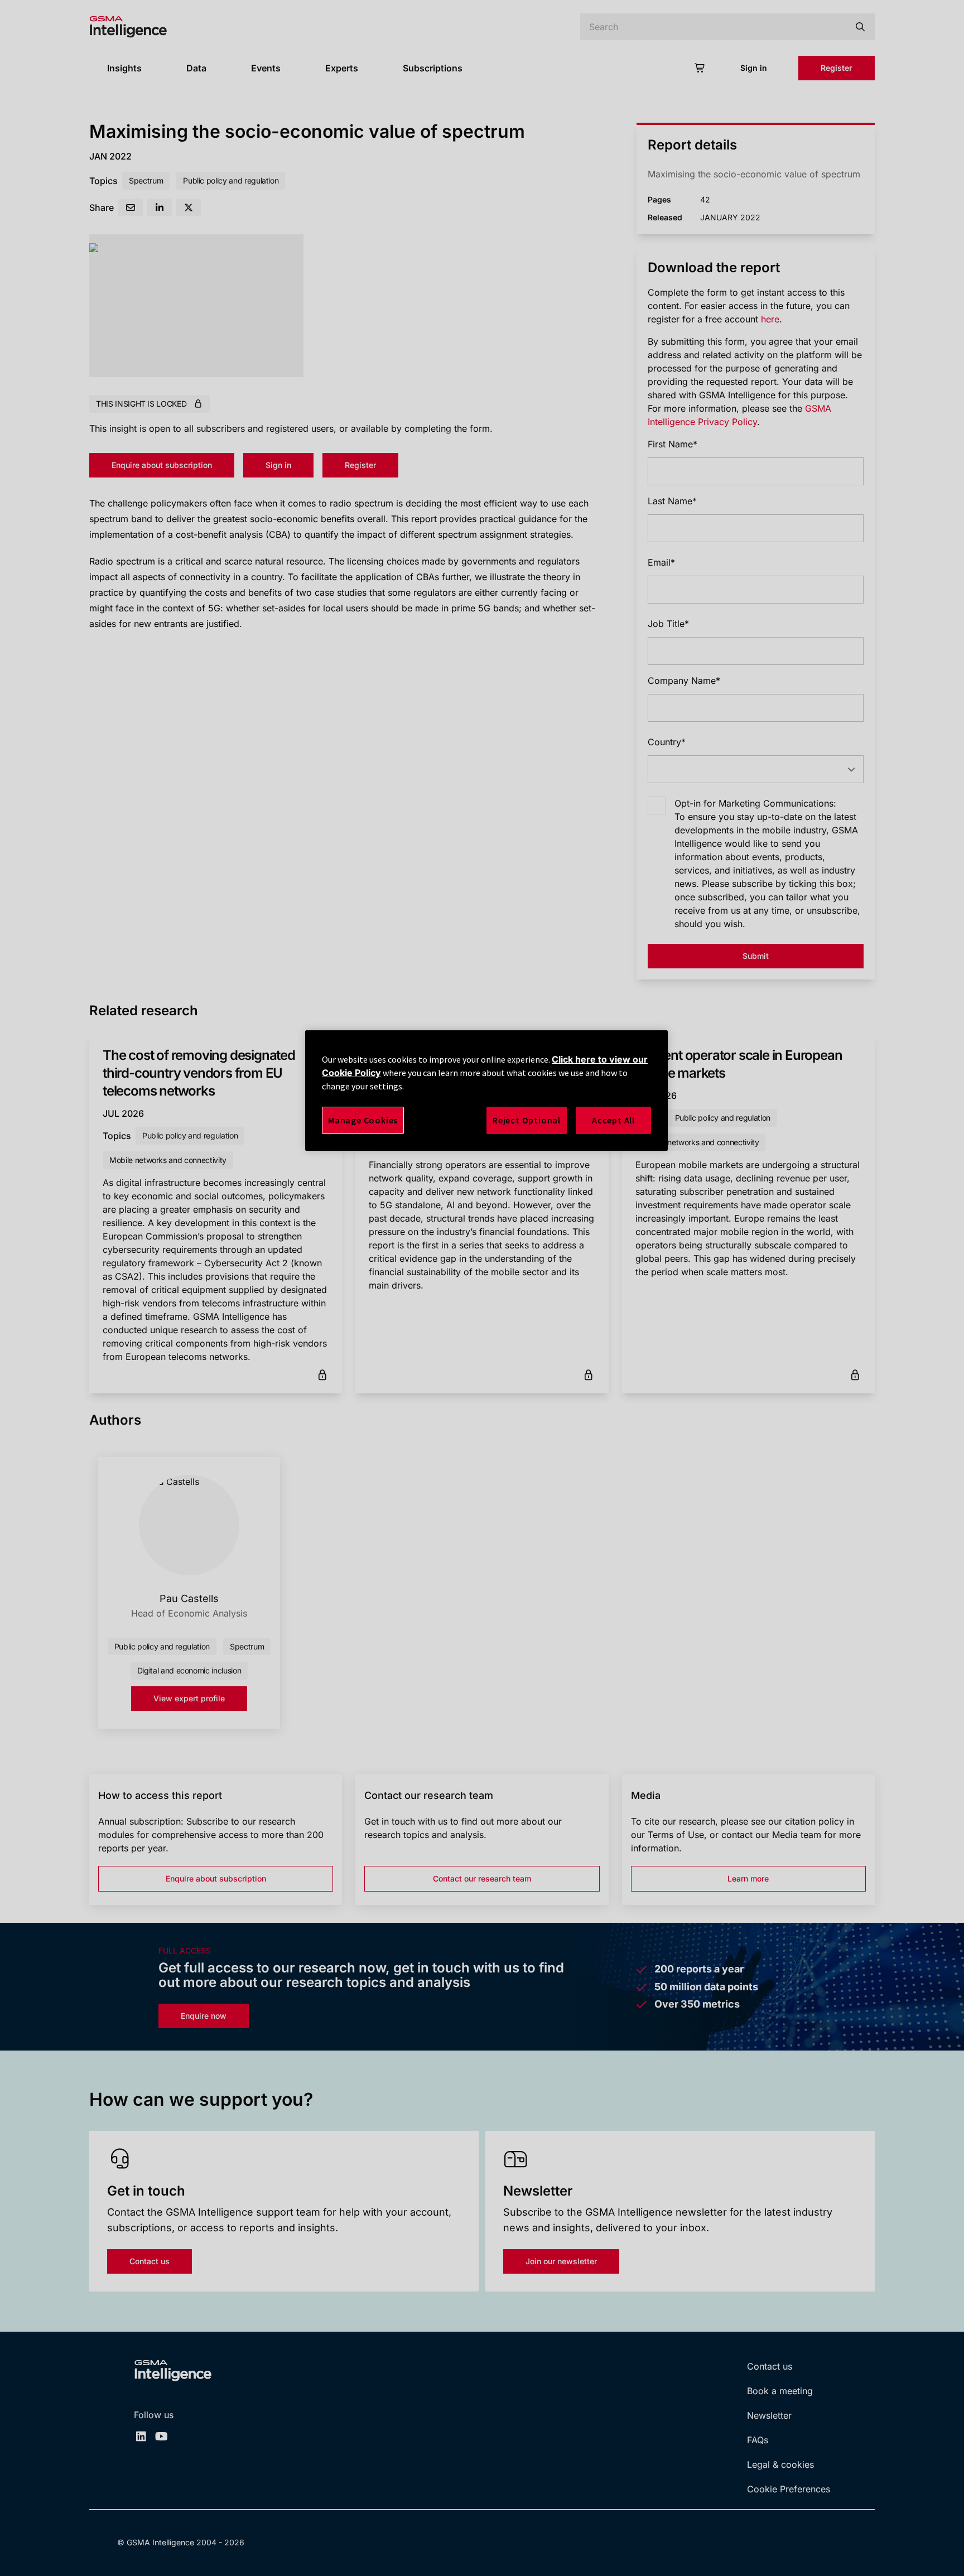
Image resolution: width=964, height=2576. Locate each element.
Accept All (613, 1120)
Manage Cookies (363, 1120)
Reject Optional (527, 1120)
